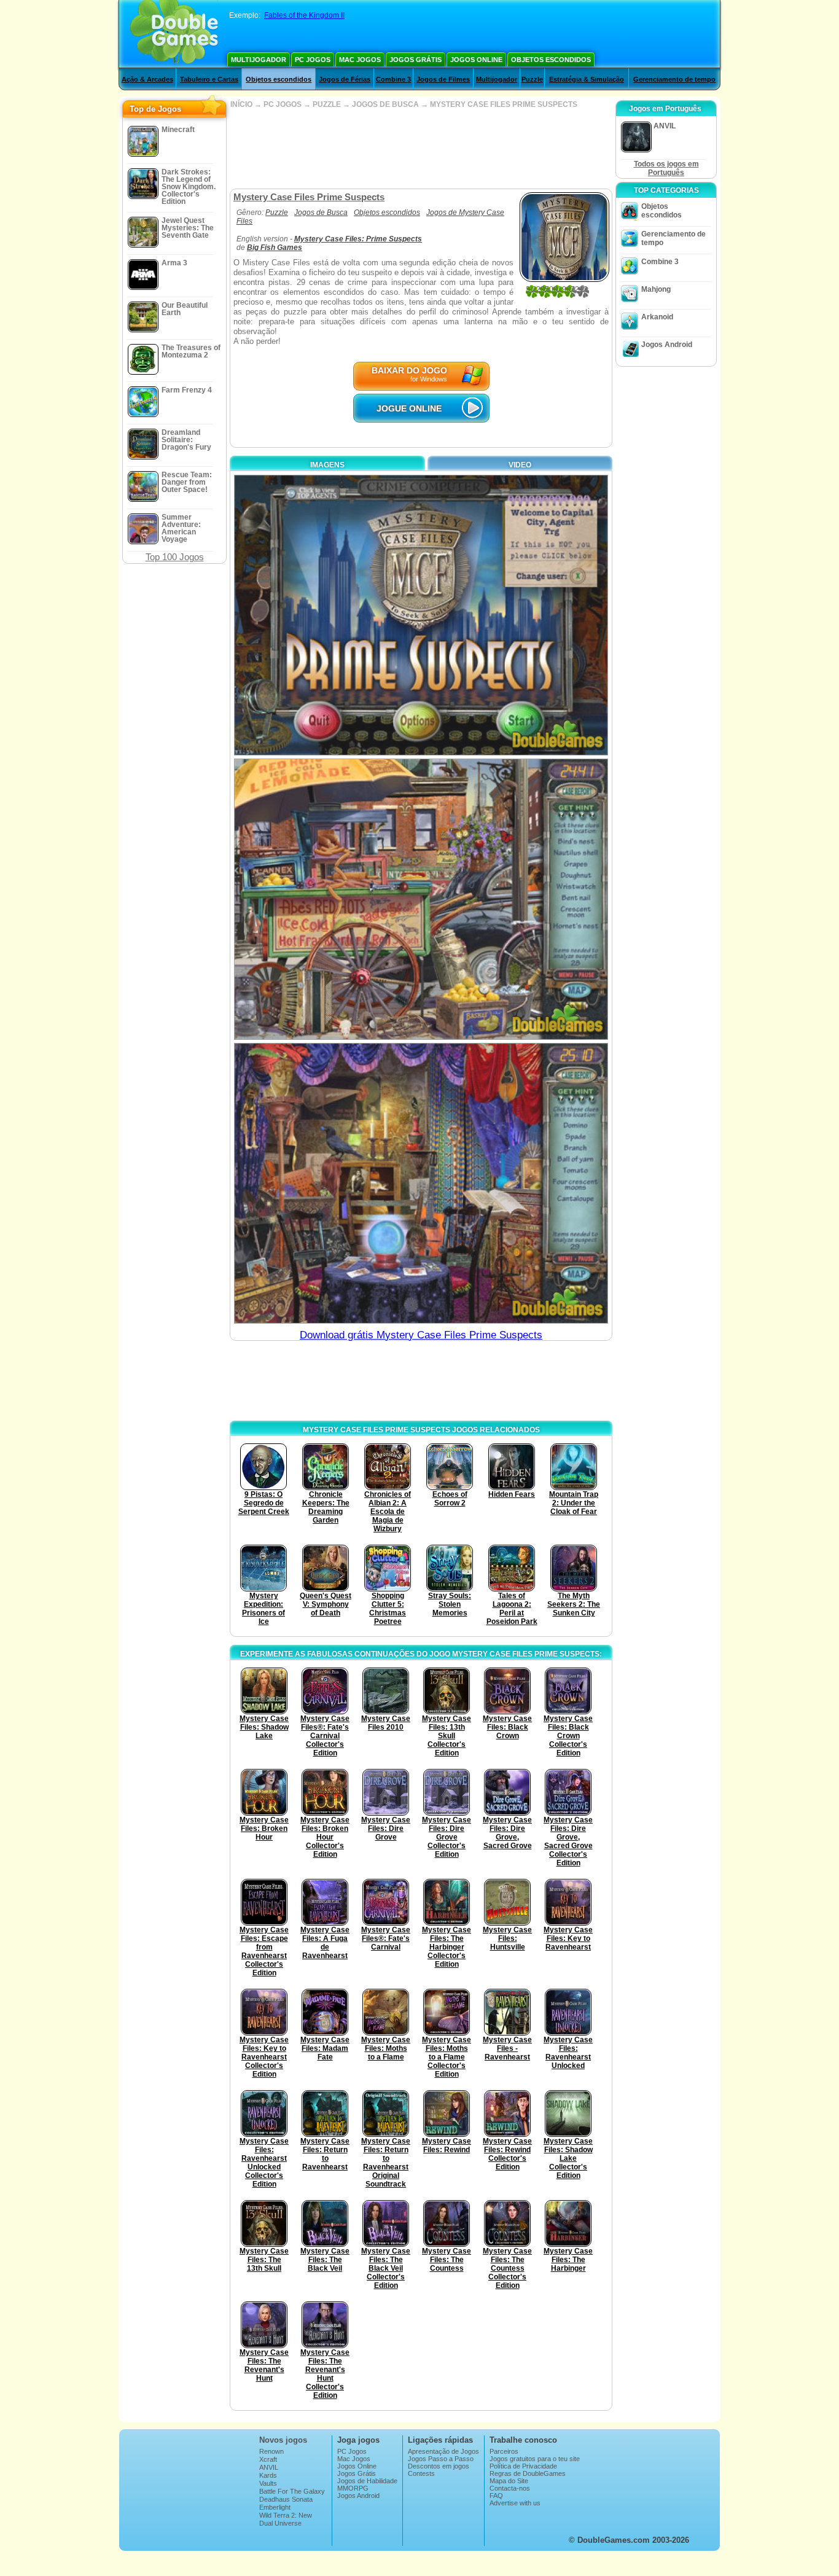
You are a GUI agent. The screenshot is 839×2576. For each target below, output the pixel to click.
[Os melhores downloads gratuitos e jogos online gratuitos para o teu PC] (174, 34)
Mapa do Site (509, 2481)
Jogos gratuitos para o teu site (535, 2459)
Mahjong (656, 289)
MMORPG (353, 2488)
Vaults (268, 2483)
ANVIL (269, 2467)
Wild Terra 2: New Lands (286, 2519)
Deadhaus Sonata (286, 2499)
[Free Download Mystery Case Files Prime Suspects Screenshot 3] (421, 1183)
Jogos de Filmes (443, 79)
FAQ (496, 2496)
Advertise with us (515, 2503)
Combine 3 (393, 79)
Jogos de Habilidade (367, 2481)
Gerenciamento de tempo (674, 79)
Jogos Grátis (416, 60)
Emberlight (275, 2507)
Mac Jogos (360, 60)
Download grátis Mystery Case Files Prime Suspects (421, 1335)
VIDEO (520, 465)
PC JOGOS (283, 104)
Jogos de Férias (345, 79)
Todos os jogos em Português (666, 168)
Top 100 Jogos (175, 557)
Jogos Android (667, 345)
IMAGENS (327, 465)
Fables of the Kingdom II (304, 15)
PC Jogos (313, 60)
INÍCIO (241, 104)
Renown (271, 2451)
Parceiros (504, 2451)
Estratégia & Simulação (587, 79)
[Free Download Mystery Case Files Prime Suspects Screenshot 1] (421, 615)
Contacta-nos (510, 2488)
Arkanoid (657, 317)
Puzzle (532, 79)
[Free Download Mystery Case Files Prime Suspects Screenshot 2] (421, 899)
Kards (268, 2475)
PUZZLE (327, 104)
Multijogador (259, 60)
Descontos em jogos (439, 2466)
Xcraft (268, 2459)
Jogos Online (476, 60)
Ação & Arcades (147, 79)
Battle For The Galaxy (292, 2491)
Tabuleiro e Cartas (209, 79)
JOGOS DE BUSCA (385, 104)
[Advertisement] (421, 149)
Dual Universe (280, 2523)
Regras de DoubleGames (528, 2473)
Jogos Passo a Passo (441, 2459)
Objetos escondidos (551, 60)
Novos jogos (283, 2440)
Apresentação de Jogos (443, 2451)
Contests (421, 2473)
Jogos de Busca (321, 213)
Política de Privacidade (523, 2466)
